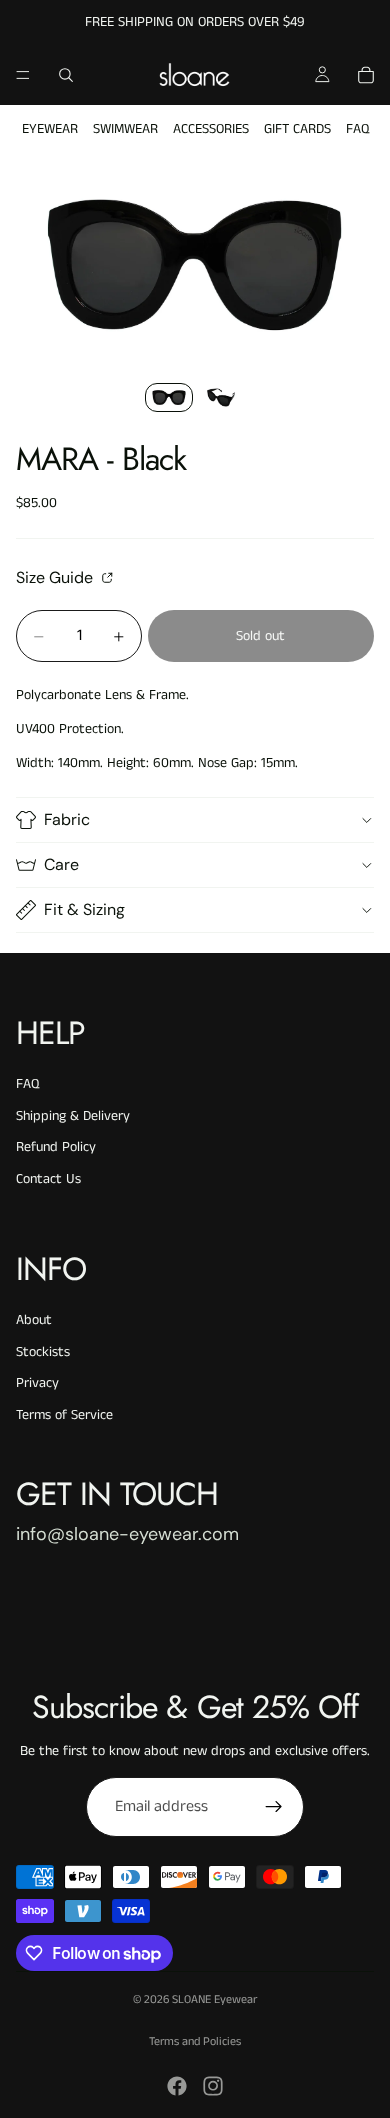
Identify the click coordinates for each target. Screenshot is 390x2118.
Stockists (43, 1352)
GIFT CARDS (297, 129)
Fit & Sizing (84, 909)
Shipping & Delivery (73, 1116)
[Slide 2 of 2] (221, 397)
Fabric (67, 819)
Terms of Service (64, 1415)
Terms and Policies (195, 2041)
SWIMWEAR (125, 129)
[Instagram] (213, 2086)
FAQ (357, 129)
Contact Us (48, 1179)
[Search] (66, 75)
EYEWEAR (50, 129)
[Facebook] (177, 2086)
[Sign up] (274, 1807)
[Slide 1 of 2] (169, 397)
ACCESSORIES (211, 129)
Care (61, 864)
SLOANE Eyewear (214, 1999)
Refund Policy (56, 1147)
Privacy (37, 1383)
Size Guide (56, 577)
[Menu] (23, 75)
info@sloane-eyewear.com (127, 1534)
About (34, 1320)
